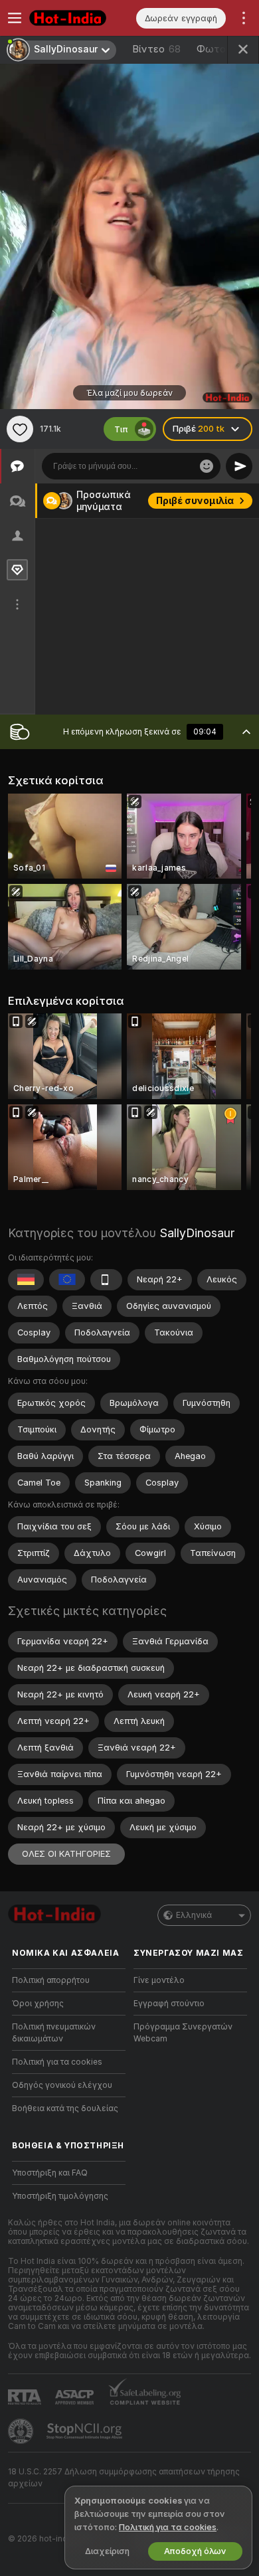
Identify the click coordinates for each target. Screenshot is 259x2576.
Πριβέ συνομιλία (195, 501)
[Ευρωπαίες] (67, 1280)
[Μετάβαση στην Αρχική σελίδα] (79, 18)
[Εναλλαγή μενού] (15, 18)
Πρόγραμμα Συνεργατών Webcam (183, 2033)
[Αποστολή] (239, 466)
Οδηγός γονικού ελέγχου (62, 2085)
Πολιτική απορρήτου (51, 1980)
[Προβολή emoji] (207, 466)
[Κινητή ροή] (106, 1280)
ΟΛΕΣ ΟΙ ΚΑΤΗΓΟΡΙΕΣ (66, 1854)
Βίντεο (156, 49)
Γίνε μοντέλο (159, 1980)
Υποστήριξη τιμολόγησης (60, 2196)
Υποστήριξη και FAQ (50, 2173)
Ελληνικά (194, 1915)
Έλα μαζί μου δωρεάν (129, 393)
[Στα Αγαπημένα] (20, 429)
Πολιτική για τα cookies (57, 2062)
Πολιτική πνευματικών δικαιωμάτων (54, 2033)
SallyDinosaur (197, 1233)
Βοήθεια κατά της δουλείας (65, 2108)
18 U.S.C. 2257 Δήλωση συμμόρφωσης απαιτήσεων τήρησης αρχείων (124, 2478)
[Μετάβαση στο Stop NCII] (86, 2431)
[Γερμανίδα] (26, 1280)
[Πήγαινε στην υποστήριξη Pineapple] (22, 2431)
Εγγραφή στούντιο (169, 2004)
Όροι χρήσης (38, 2004)
